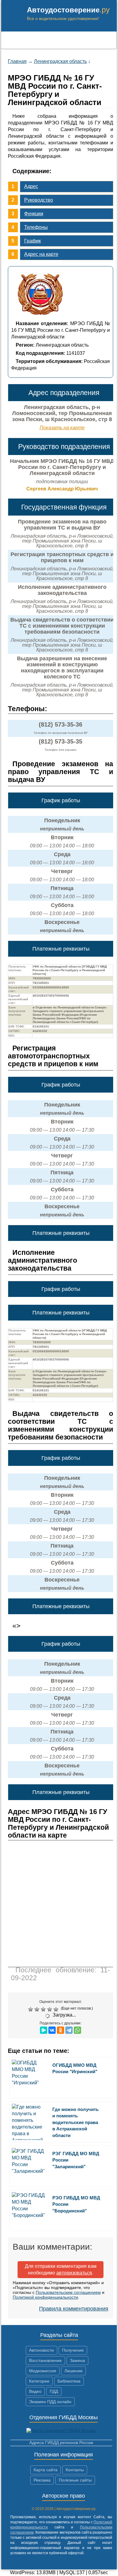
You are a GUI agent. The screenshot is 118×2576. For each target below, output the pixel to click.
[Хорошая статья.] (50, 2009)
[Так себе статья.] (38, 2009)
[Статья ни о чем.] (31, 2009)
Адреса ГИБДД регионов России (61, 2442)
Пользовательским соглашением (68, 2292)
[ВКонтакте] (52, 2030)
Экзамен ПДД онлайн (50, 2402)
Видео (35, 2391)
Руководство (39, 200)
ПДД (54, 2391)
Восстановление (45, 2360)
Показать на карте (62, 428)
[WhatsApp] (77, 2030)
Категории (39, 2381)
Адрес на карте (41, 254)
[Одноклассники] (61, 2030)
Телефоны (36, 227)
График (33, 241)
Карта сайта (46, 2470)
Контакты (75, 2470)
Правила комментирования (74, 2309)
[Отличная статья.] (57, 2009)
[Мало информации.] (44, 2009)
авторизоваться (74, 2273)
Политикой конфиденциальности (45, 2297)
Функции (34, 214)
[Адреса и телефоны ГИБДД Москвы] (61, 2430)
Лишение (74, 2371)
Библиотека (69, 2381)
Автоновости (41, 2350)
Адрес (31, 186)
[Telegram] (69, 2030)
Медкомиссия (43, 2371)
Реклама (42, 2480)
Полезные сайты (75, 2480)
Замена (77, 2360)
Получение (73, 2350)
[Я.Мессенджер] (44, 2030)
